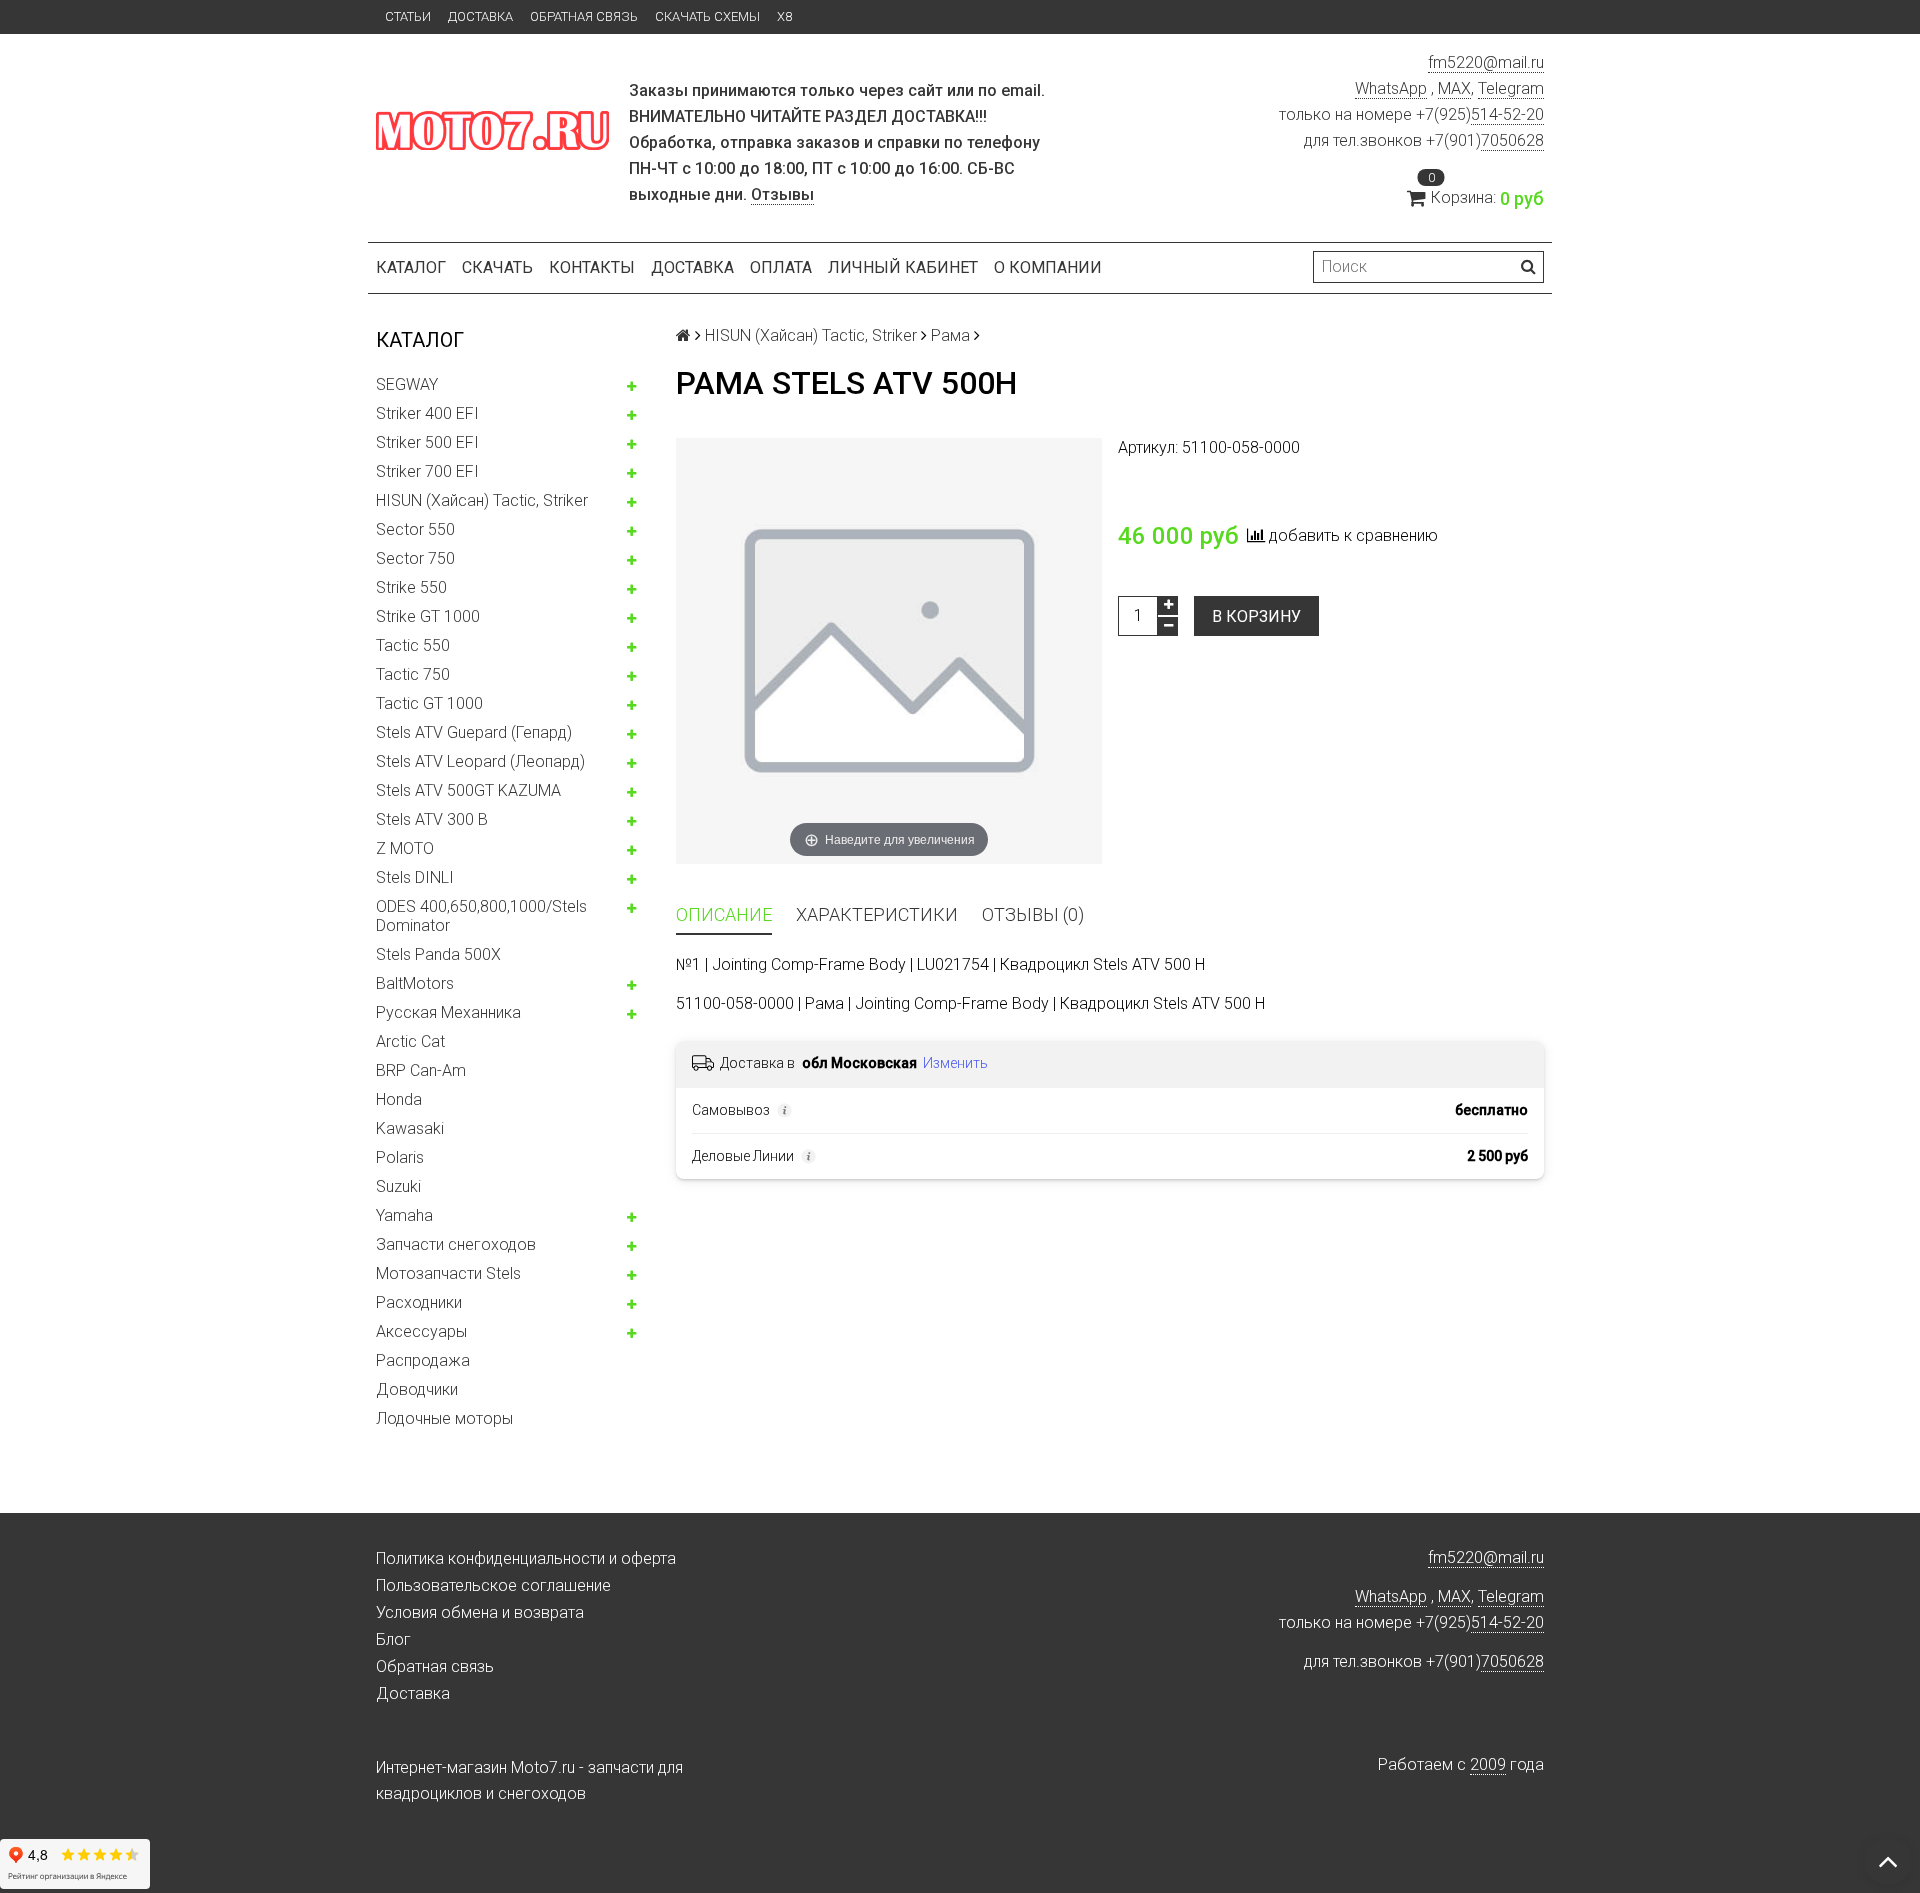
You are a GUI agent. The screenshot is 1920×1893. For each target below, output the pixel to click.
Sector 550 (415, 529)
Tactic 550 (413, 645)
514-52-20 (1507, 114)
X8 (784, 16)
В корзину (1256, 616)
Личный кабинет (903, 267)
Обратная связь (584, 16)
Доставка (480, 16)
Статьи (408, 16)
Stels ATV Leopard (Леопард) (480, 761)
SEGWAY (407, 384)
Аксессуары (421, 1331)
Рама (950, 335)
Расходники (419, 1302)
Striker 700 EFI (427, 471)
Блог (393, 1639)
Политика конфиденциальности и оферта (526, 1558)
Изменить (955, 1063)
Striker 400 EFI (427, 413)
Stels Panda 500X (438, 954)
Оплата (781, 267)
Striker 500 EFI (427, 442)
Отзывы (782, 194)
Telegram (1511, 88)
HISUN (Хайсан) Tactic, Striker (482, 500)
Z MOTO (405, 848)
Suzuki (398, 1186)
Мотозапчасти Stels (448, 1273)
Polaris (400, 1157)
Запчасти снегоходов (456, 1244)
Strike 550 (411, 587)
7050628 (1512, 140)
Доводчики (417, 1389)
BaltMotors (415, 983)
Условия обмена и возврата (480, 1612)
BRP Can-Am (421, 1070)
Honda (399, 1099)
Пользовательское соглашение (493, 1585)
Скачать (497, 267)
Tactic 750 (413, 674)
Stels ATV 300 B (432, 819)
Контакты (592, 267)
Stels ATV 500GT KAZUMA (468, 790)
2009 (1488, 1764)
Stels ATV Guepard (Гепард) (474, 732)
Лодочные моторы (444, 1418)
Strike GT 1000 (428, 616)
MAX (1454, 88)
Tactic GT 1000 (429, 703)
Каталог (411, 267)
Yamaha (404, 1215)
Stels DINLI (415, 877)
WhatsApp (1391, 88)
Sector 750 (415, 558)
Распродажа (423, 1360)
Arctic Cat (410, 1041)
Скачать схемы (707, 16)
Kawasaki (410, 1128)
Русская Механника (448, 1012)
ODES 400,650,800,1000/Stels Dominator (481, 916)
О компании (1048, 267)
